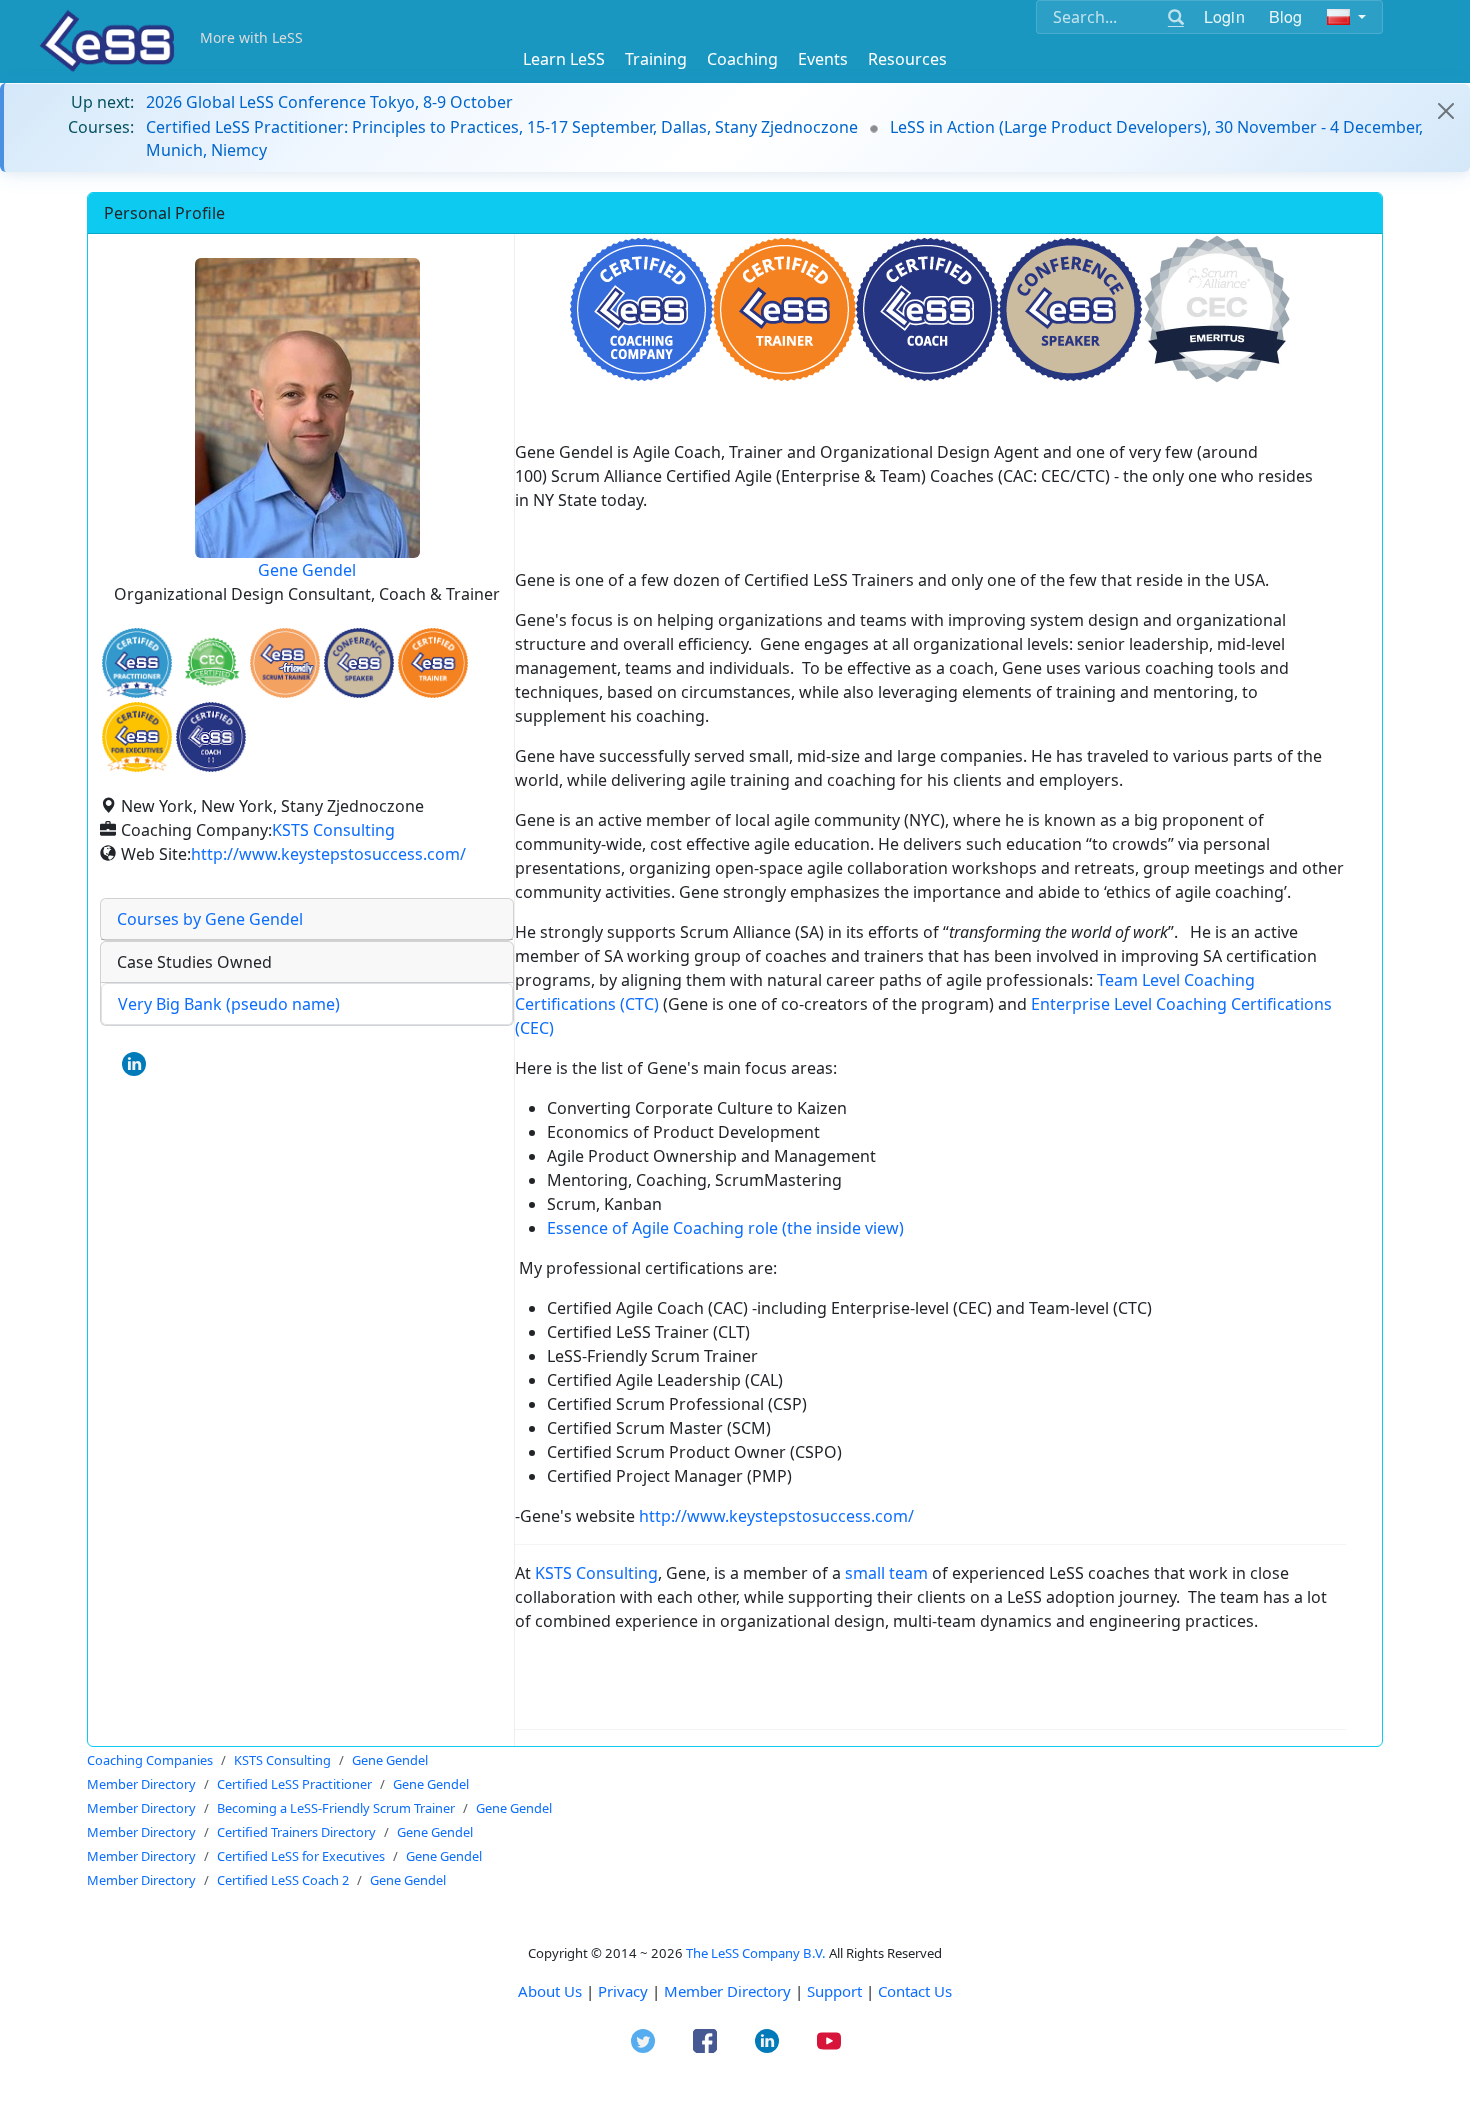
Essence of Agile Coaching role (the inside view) (725, 1228)
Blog (1286, 16)
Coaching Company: (196, 830)
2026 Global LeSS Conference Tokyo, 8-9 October (329, 102)
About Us (550, 1991)
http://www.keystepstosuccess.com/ (328, 854)
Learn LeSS (564, 59)
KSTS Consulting (333, 830)
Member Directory (727, 1991)
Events (823, 59)
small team (886, 1573)
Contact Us (915, 1991)
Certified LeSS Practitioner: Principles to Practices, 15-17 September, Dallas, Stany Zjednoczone (502, 127)
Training (656, 59)
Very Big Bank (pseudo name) (229, 1004)
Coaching (742, 59)
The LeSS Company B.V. (756, 1953)
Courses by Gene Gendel (210, 919)
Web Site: (156, 854)
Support (834, 1991)
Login (1224, 16)
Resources (907, 59)
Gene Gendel (307, 570)
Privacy (623, 1991)
